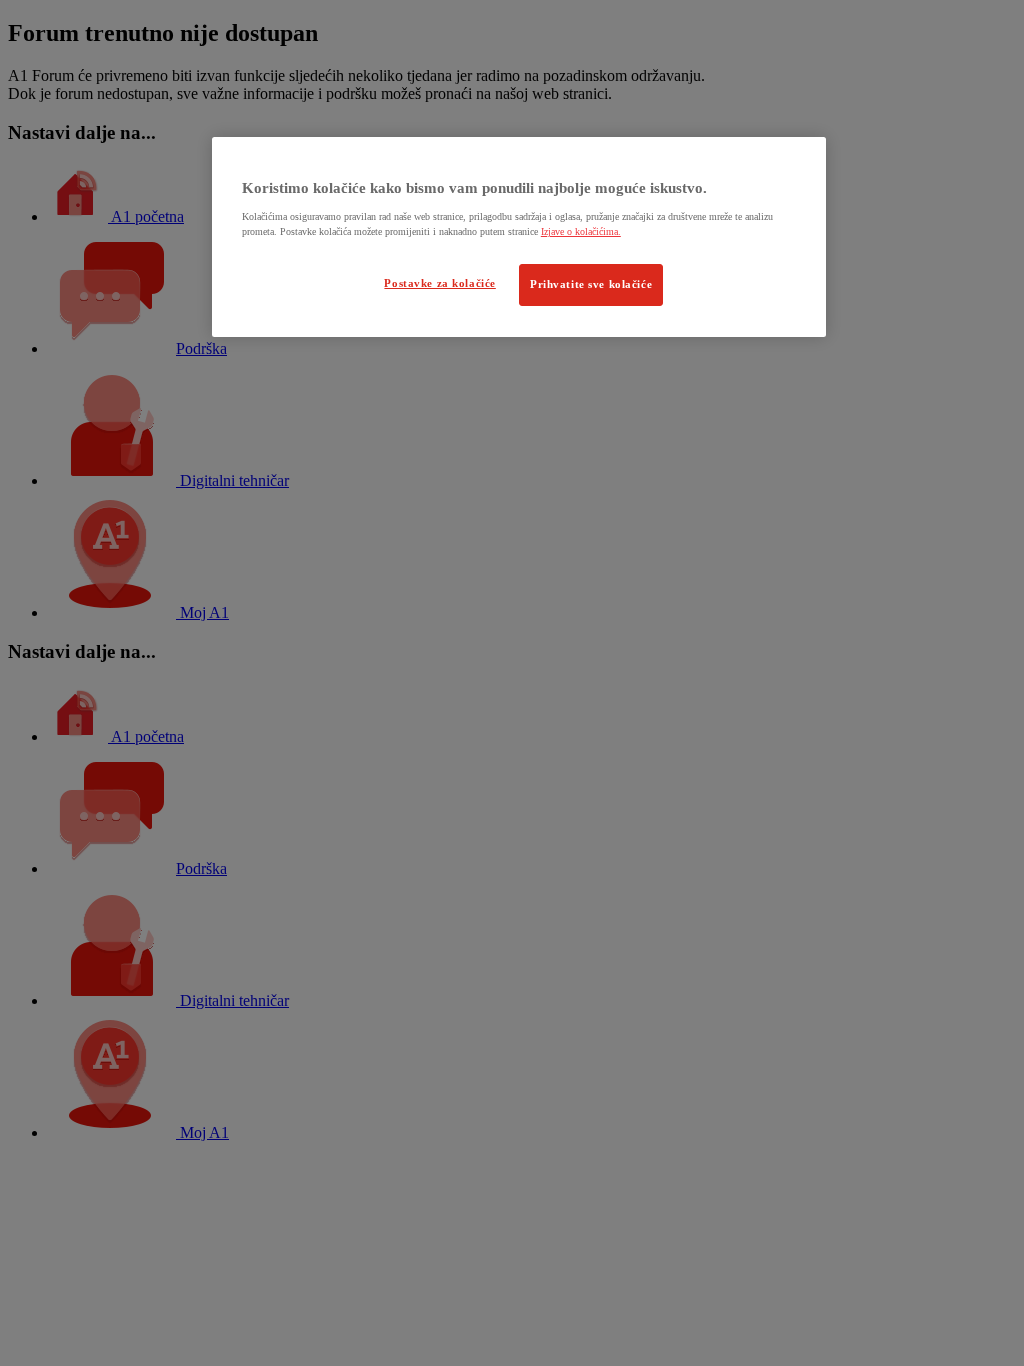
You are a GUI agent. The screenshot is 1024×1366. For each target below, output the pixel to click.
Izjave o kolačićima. (581, 231)
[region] (519, 237)
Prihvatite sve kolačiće (591, 284)
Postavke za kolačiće (439, 283)
